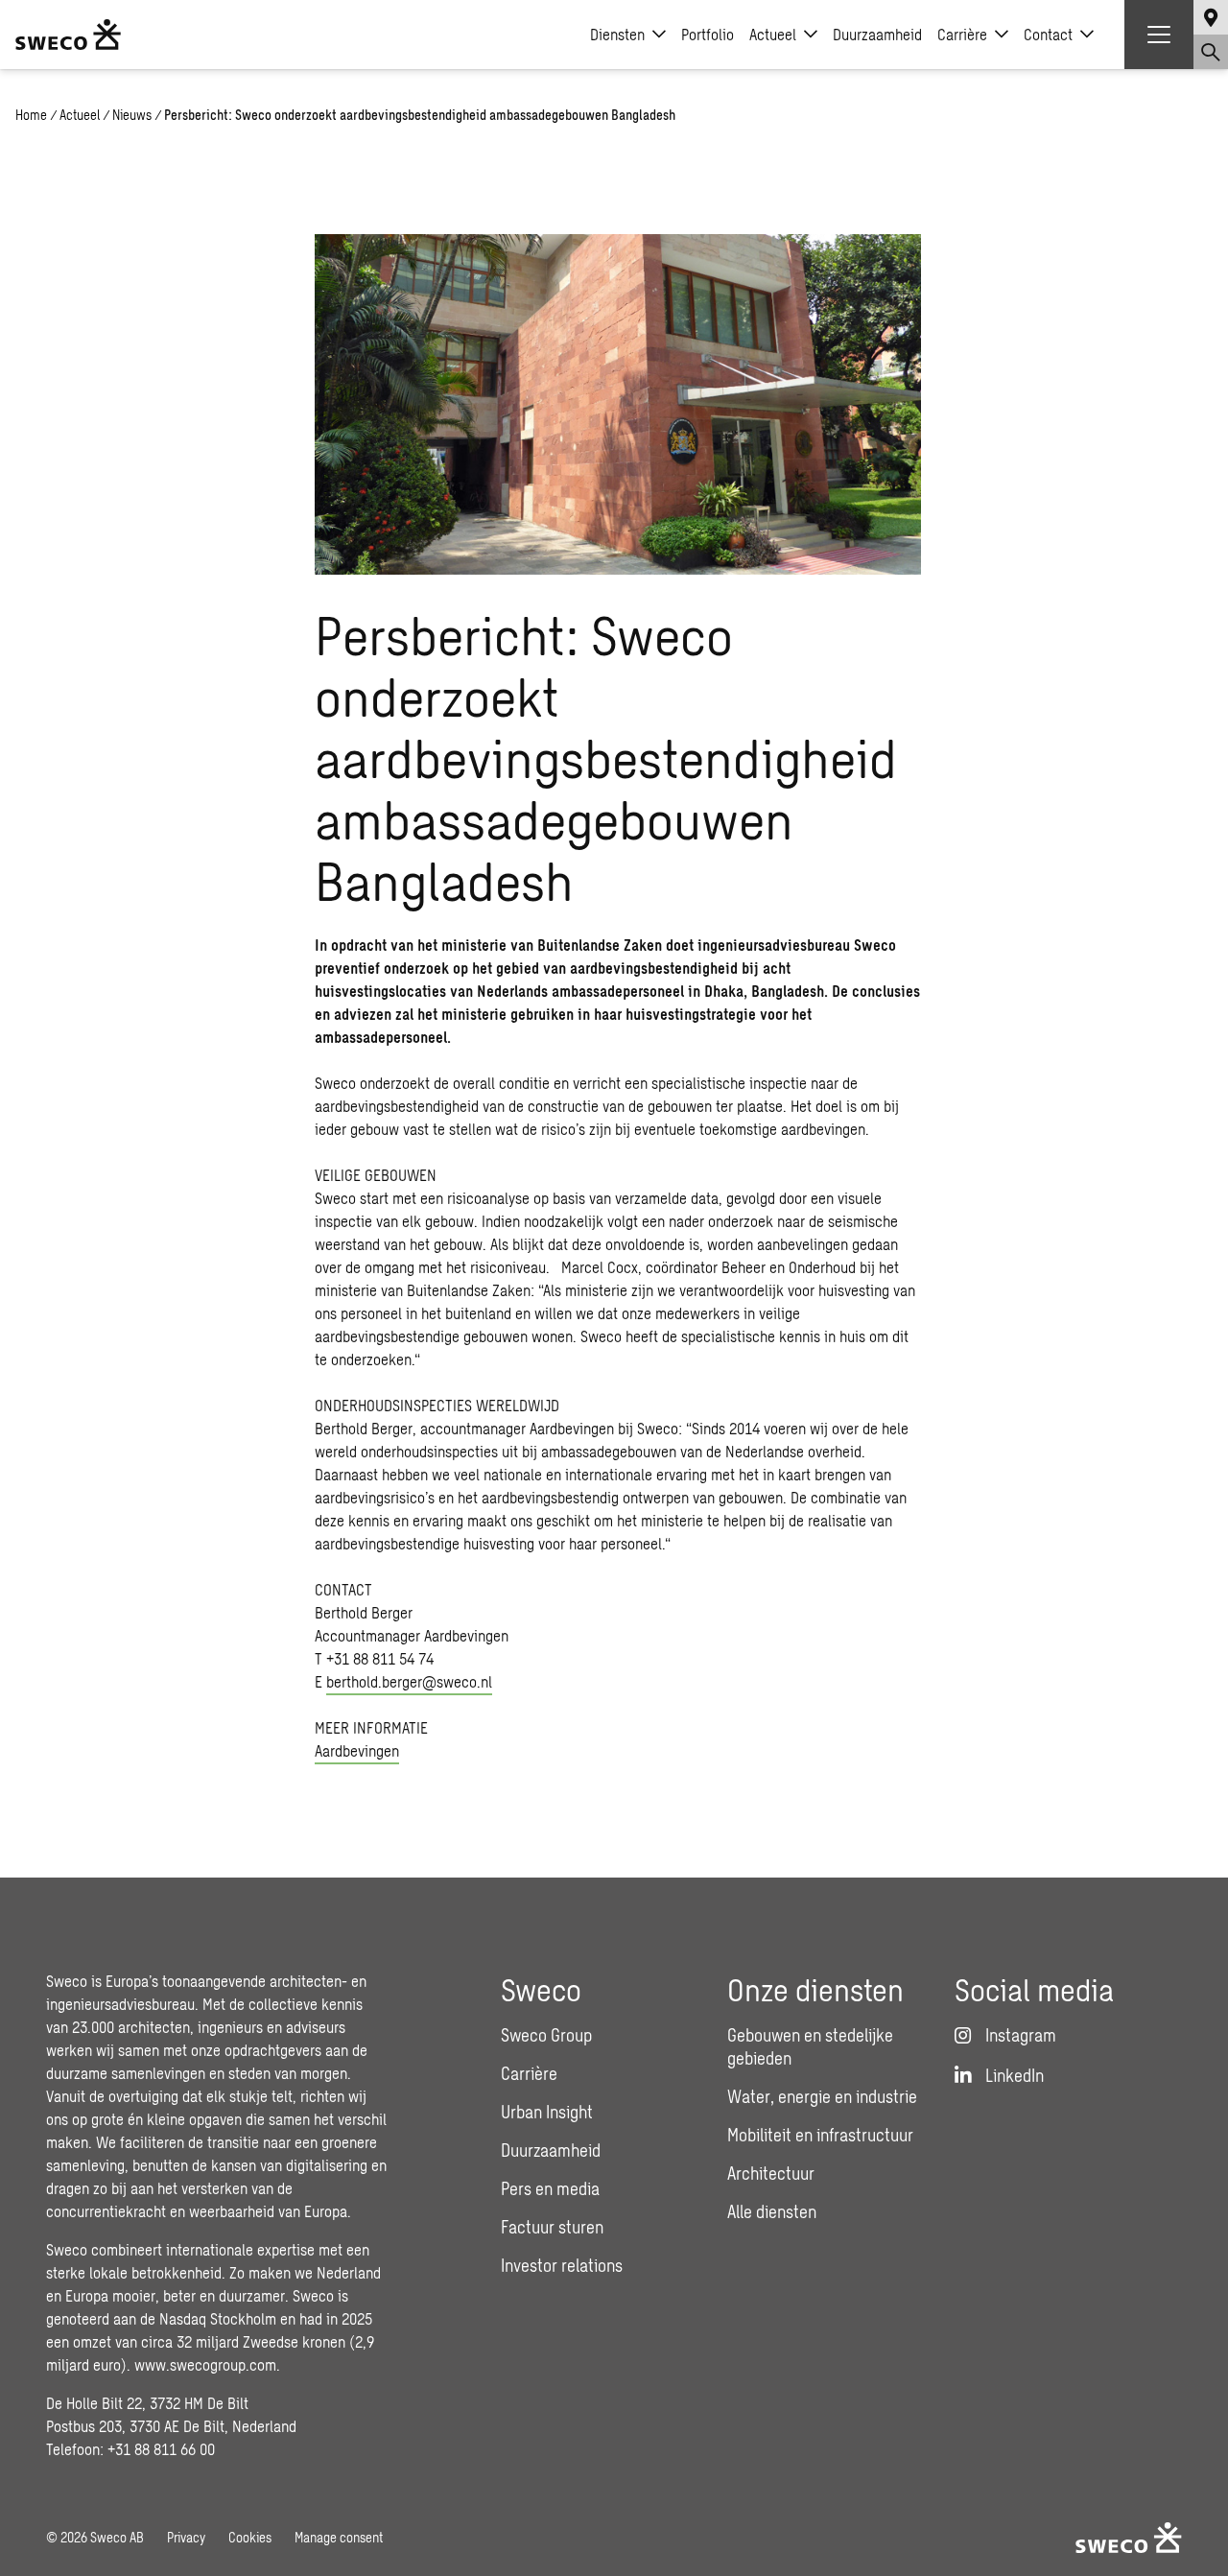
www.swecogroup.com (205, 2364)
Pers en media (550, 2188)
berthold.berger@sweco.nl (409, 1681)
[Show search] (1211, 52)
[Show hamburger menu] (1159, 35)
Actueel (773, 34)
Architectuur (771, 2173)
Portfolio (708, 34)
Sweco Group (546, 2035)
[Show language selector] (1211, 17)
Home (31, 115)
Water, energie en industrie (822, 2096)
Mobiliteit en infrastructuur (820, 2135)
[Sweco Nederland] (68, 35)
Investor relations (562, 2265)
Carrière (962, 34)
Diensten (617, 34)
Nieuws (132, 115)
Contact (1048, 34)
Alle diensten (772, 2211)
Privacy (186, 2537)
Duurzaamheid (877, 34)
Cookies (250, 2537)
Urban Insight (547, 2112)
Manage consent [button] (339, 2537)
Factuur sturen (552, 2227)
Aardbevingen (357, 1750)
